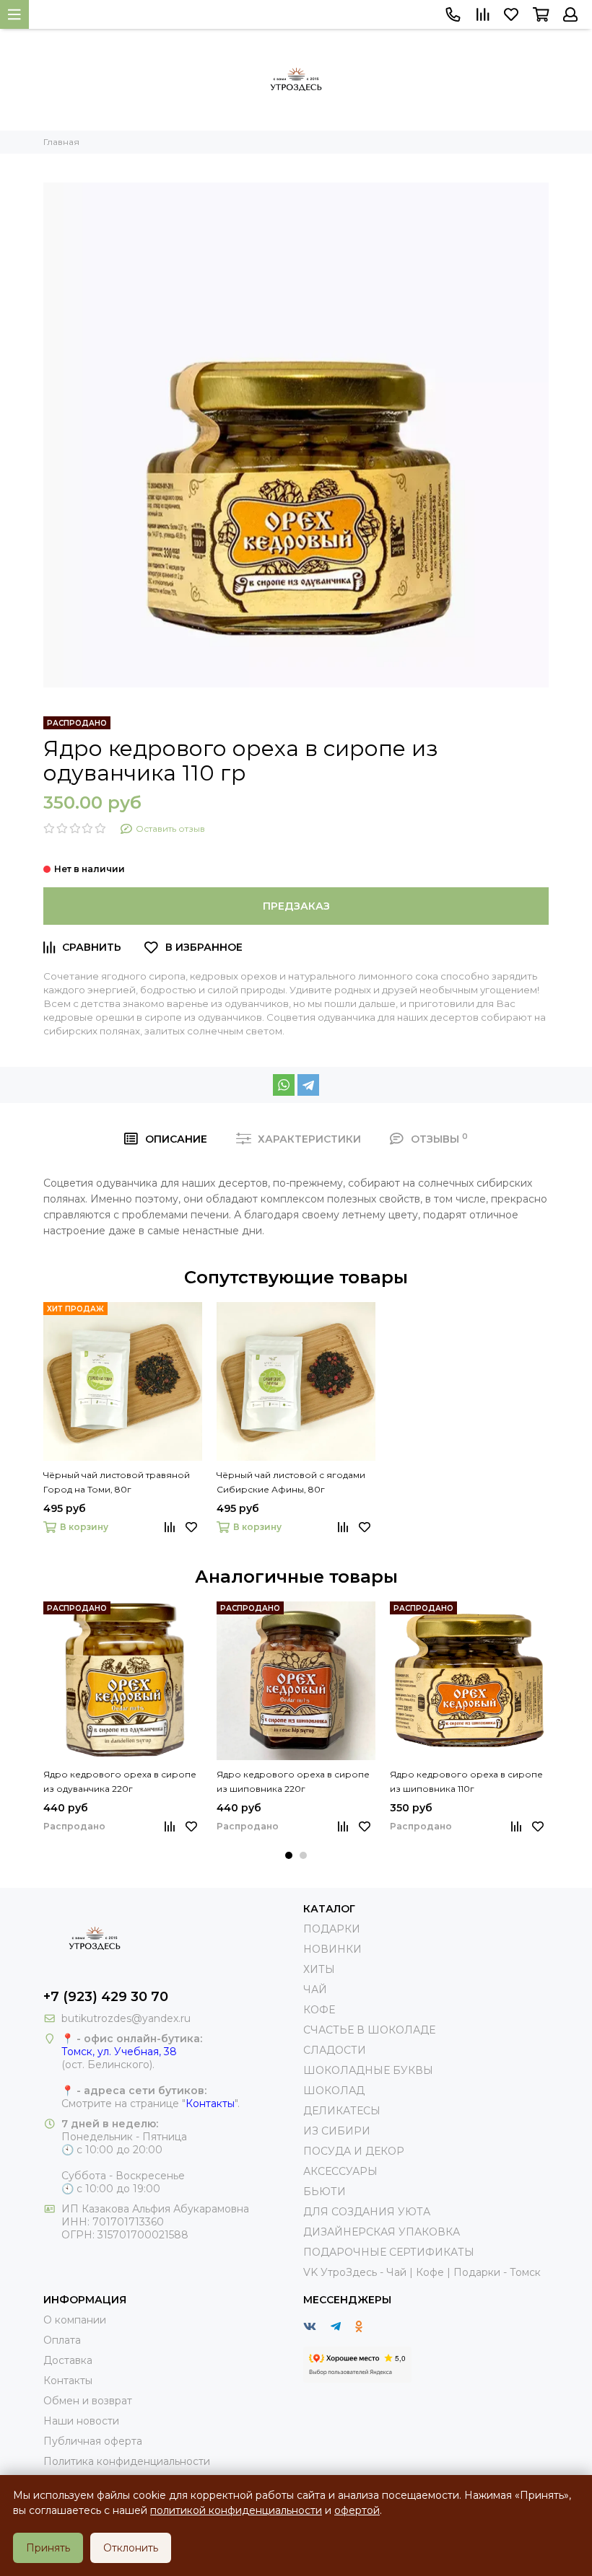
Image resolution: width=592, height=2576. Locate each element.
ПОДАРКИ (332, 1929)
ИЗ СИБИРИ (337, 2131)
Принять (48, 2548)
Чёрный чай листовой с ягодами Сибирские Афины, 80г (291, 1482)
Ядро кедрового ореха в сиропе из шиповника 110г (466, 1781)
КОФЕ (319, 2010)
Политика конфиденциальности (127, 2461)
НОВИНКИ (332, 1949)
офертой (357, 2510)
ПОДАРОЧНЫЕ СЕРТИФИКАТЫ (389, 2252)
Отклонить (131, 2548)
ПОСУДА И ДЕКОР (354, 2151)
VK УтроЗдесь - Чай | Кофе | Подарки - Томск (422, 2272)
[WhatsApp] (284, 1085)
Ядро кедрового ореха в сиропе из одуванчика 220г (120, 1781)
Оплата (62, 2340)
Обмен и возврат (88, 2401)
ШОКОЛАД (334, 2091)
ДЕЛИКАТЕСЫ (342, 2111)
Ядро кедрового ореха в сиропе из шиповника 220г (293, 1781)
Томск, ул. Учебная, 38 (119, 2052)
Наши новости (81, 2421)
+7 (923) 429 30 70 (106, 1997)
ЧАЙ (315, 1990)
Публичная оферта (93, 2441)
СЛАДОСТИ (335, 2050)
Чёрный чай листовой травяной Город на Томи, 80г (117, 1482)
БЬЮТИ (325, 2192)
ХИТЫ (319, 1969)
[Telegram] (308, 1085)
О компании (75, 2320)
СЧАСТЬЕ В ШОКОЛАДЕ (369, 2030)
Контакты (210, 2104)
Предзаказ (296, 906)
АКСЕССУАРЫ (340, 2171)
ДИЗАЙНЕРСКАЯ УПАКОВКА (382, 2232)
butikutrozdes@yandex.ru (126, 2018)
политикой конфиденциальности (236, 2510)
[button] (289, 1855)
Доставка (68, 2360)
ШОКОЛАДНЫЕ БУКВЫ (368, 2070)
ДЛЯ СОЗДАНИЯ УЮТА (367, 2212)
